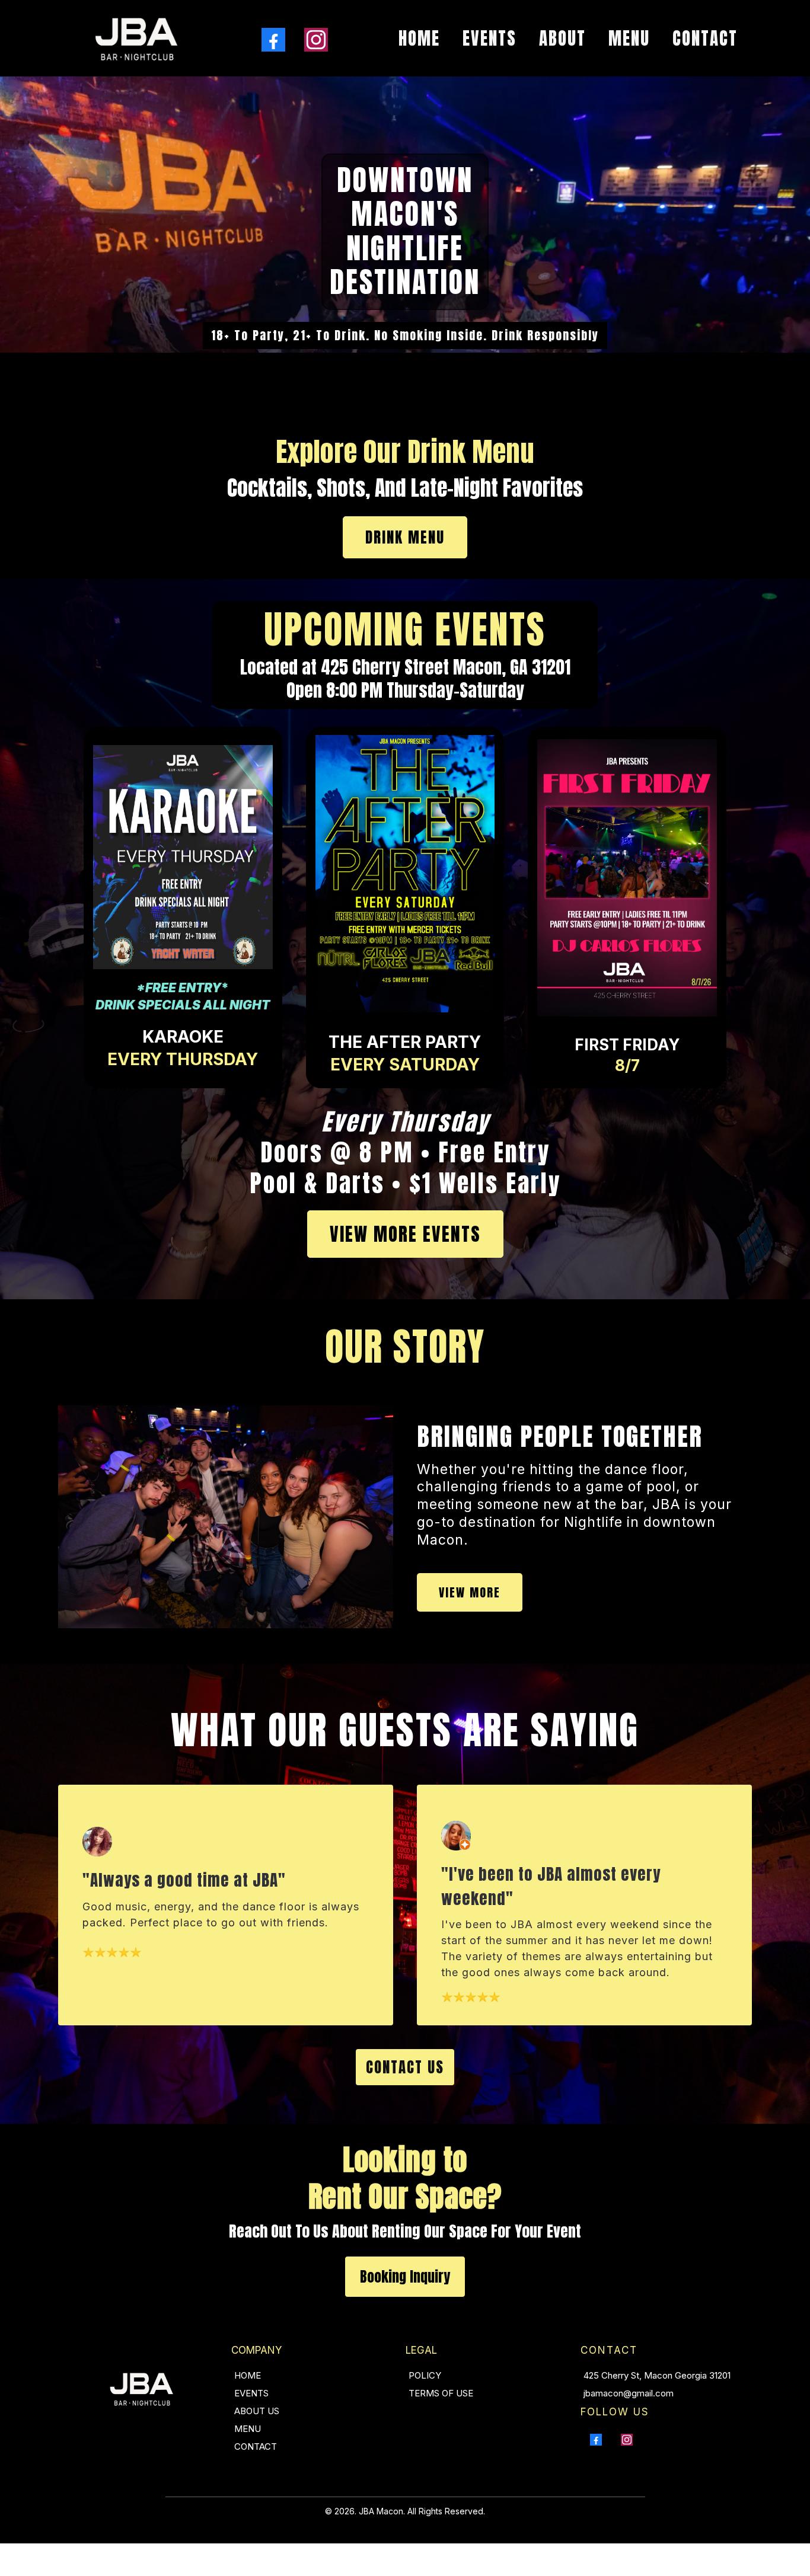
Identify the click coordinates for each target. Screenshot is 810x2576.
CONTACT (705, 39)
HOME (419, 39)
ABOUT (562, 39)
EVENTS (489, 39)
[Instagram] (316, 40)
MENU (629, 39)
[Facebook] (273, 40)
